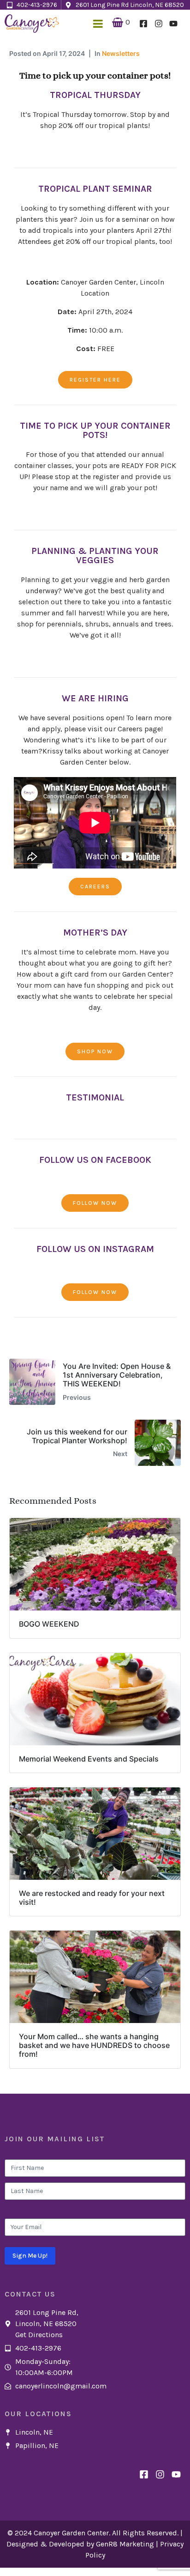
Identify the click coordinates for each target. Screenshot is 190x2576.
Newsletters (121, 53)
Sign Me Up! (30, 2256)
